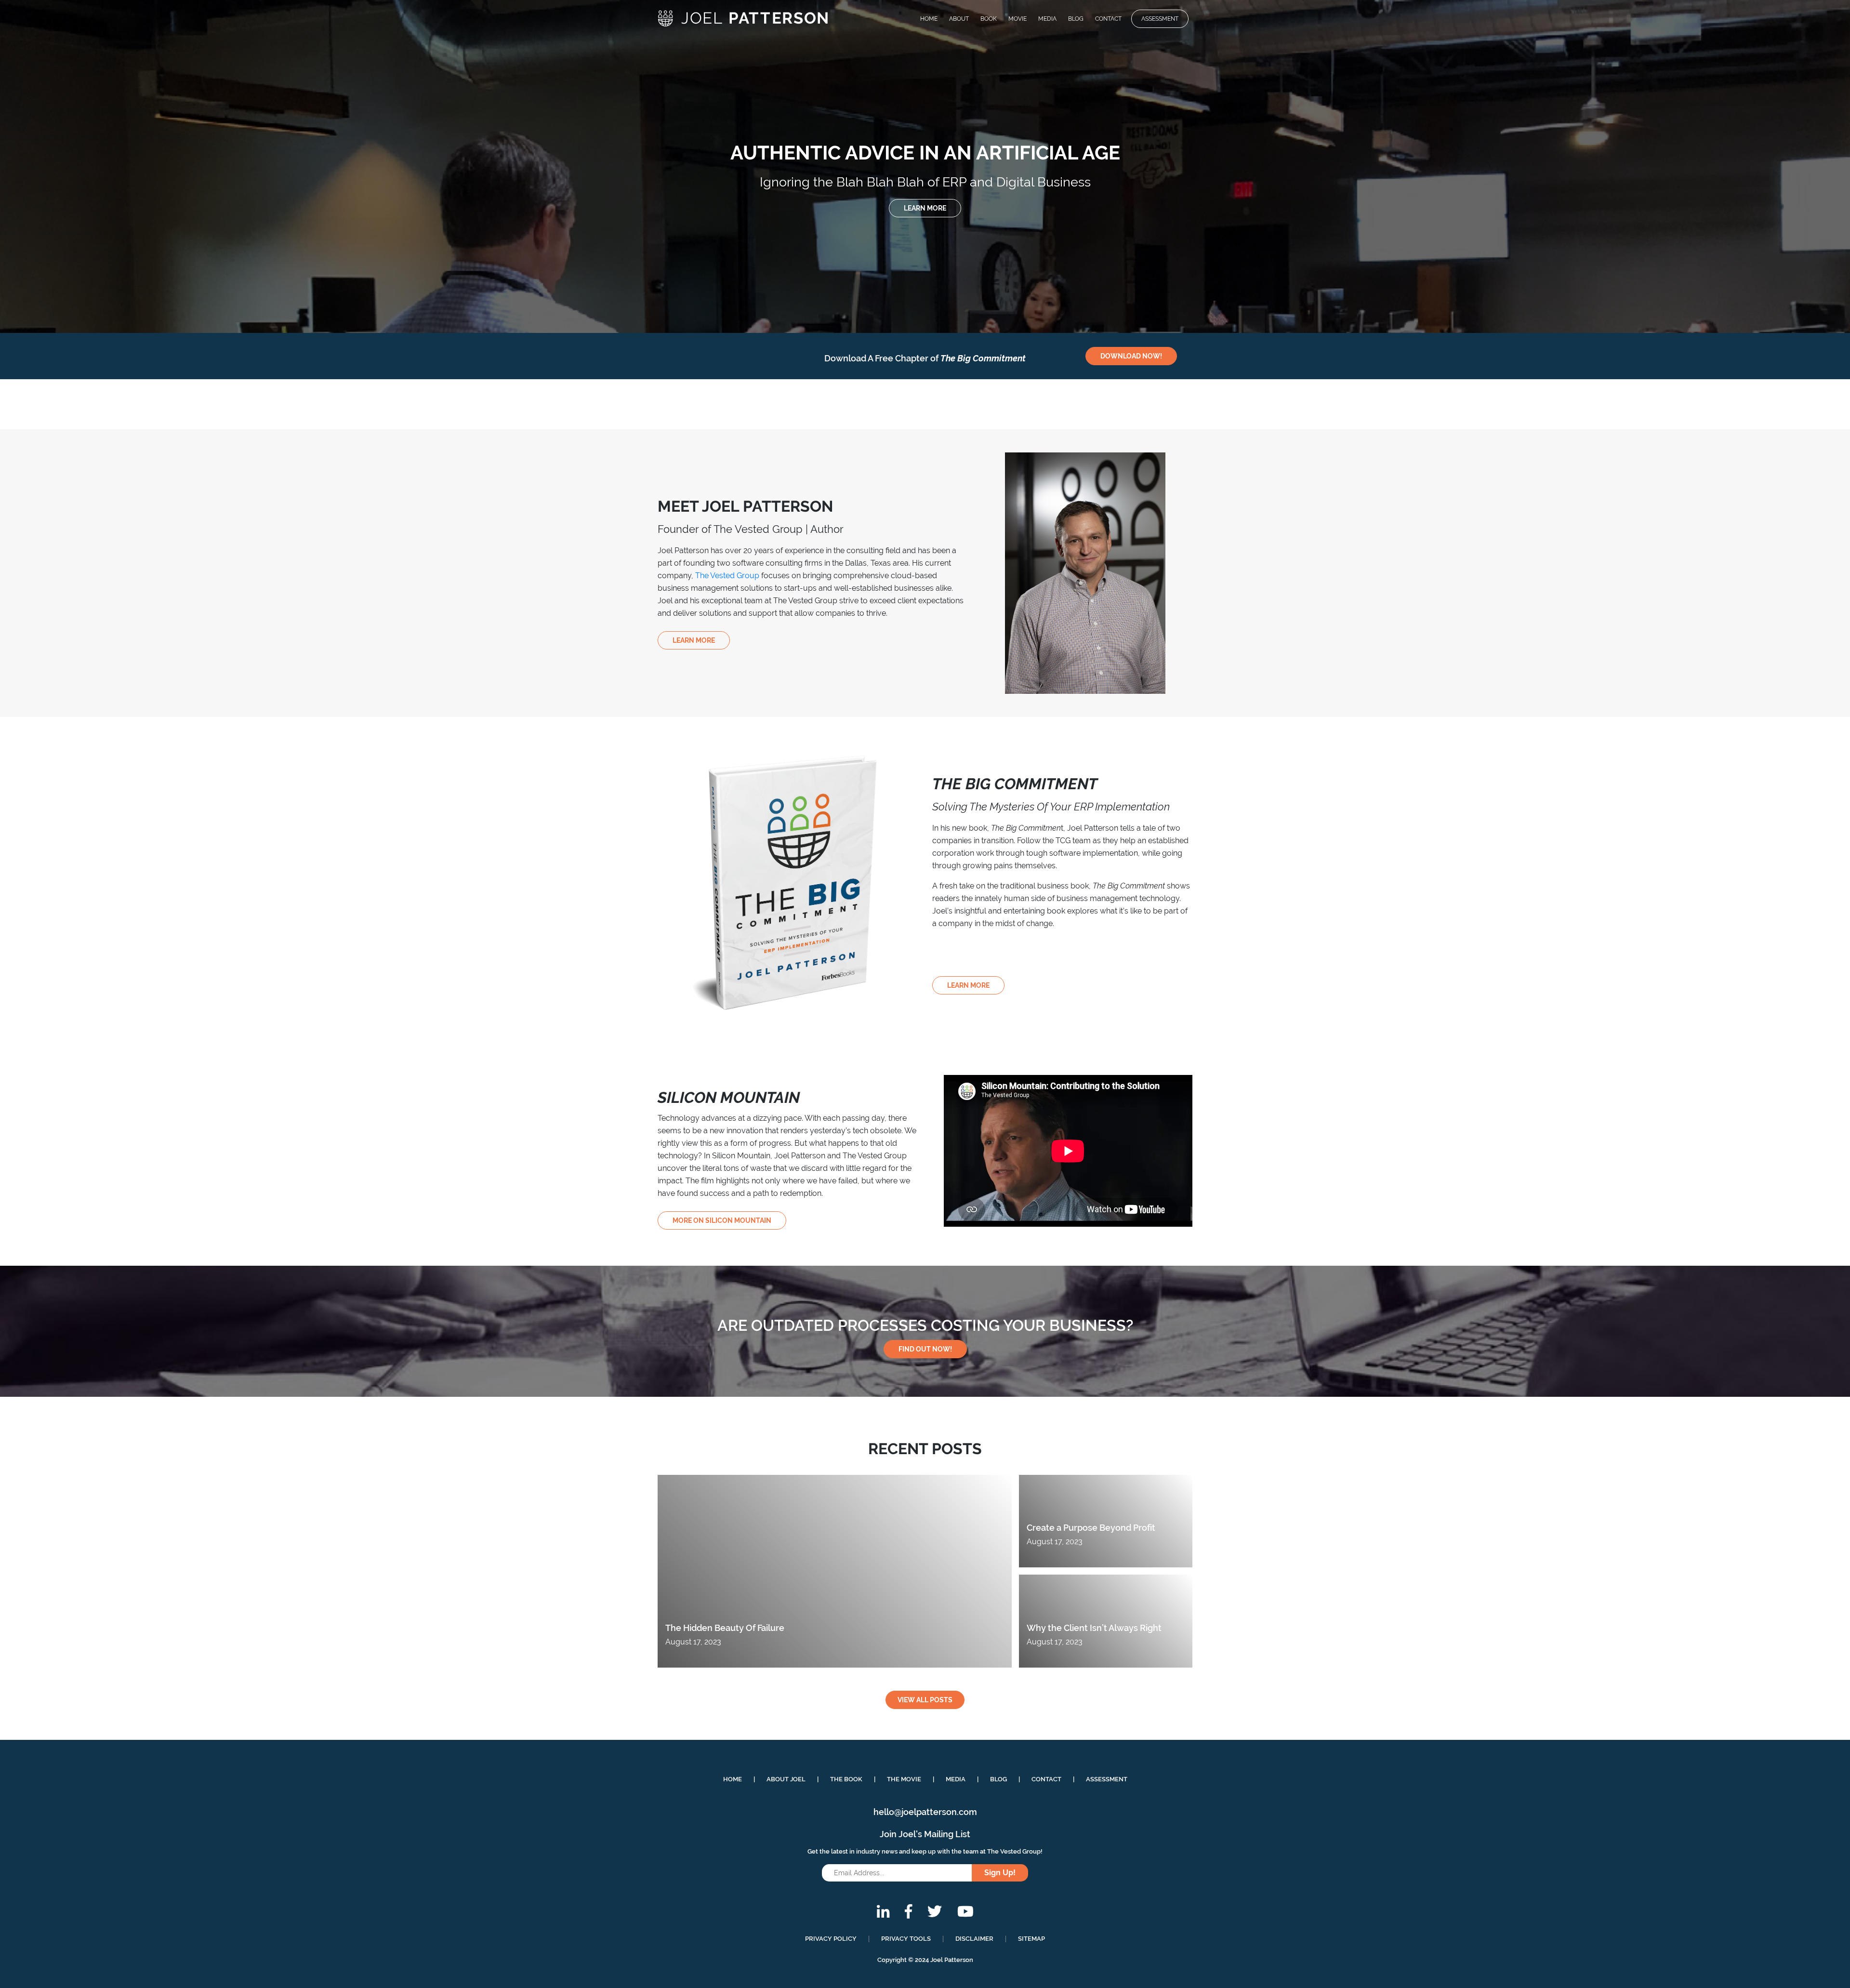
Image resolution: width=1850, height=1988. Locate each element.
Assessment (1160, 19)
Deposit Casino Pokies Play (48, 232)
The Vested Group (727, 576)
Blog (1076, 19)
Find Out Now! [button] (925, 1349)
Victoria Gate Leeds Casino (67, 41)
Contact (1108, 19)
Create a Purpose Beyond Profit (1091, 1528)
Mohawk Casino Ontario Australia (59, 258)
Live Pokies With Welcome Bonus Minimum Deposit (96, 138)
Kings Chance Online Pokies (68, 64)
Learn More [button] (925, 208)
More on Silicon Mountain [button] (722, 1220)
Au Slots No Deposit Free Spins (55, 207)
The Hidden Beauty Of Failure (725, 1628)
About (959, 19)
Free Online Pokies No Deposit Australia (73, 111)
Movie (1017, 19)
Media (1047, 19)
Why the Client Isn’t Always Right (1094, 1628)
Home (929, 19)
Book (989, 19)
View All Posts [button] (925, 1700)
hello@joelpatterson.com (925, 1812)
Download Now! (1131, 356)
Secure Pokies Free (53, 52)
